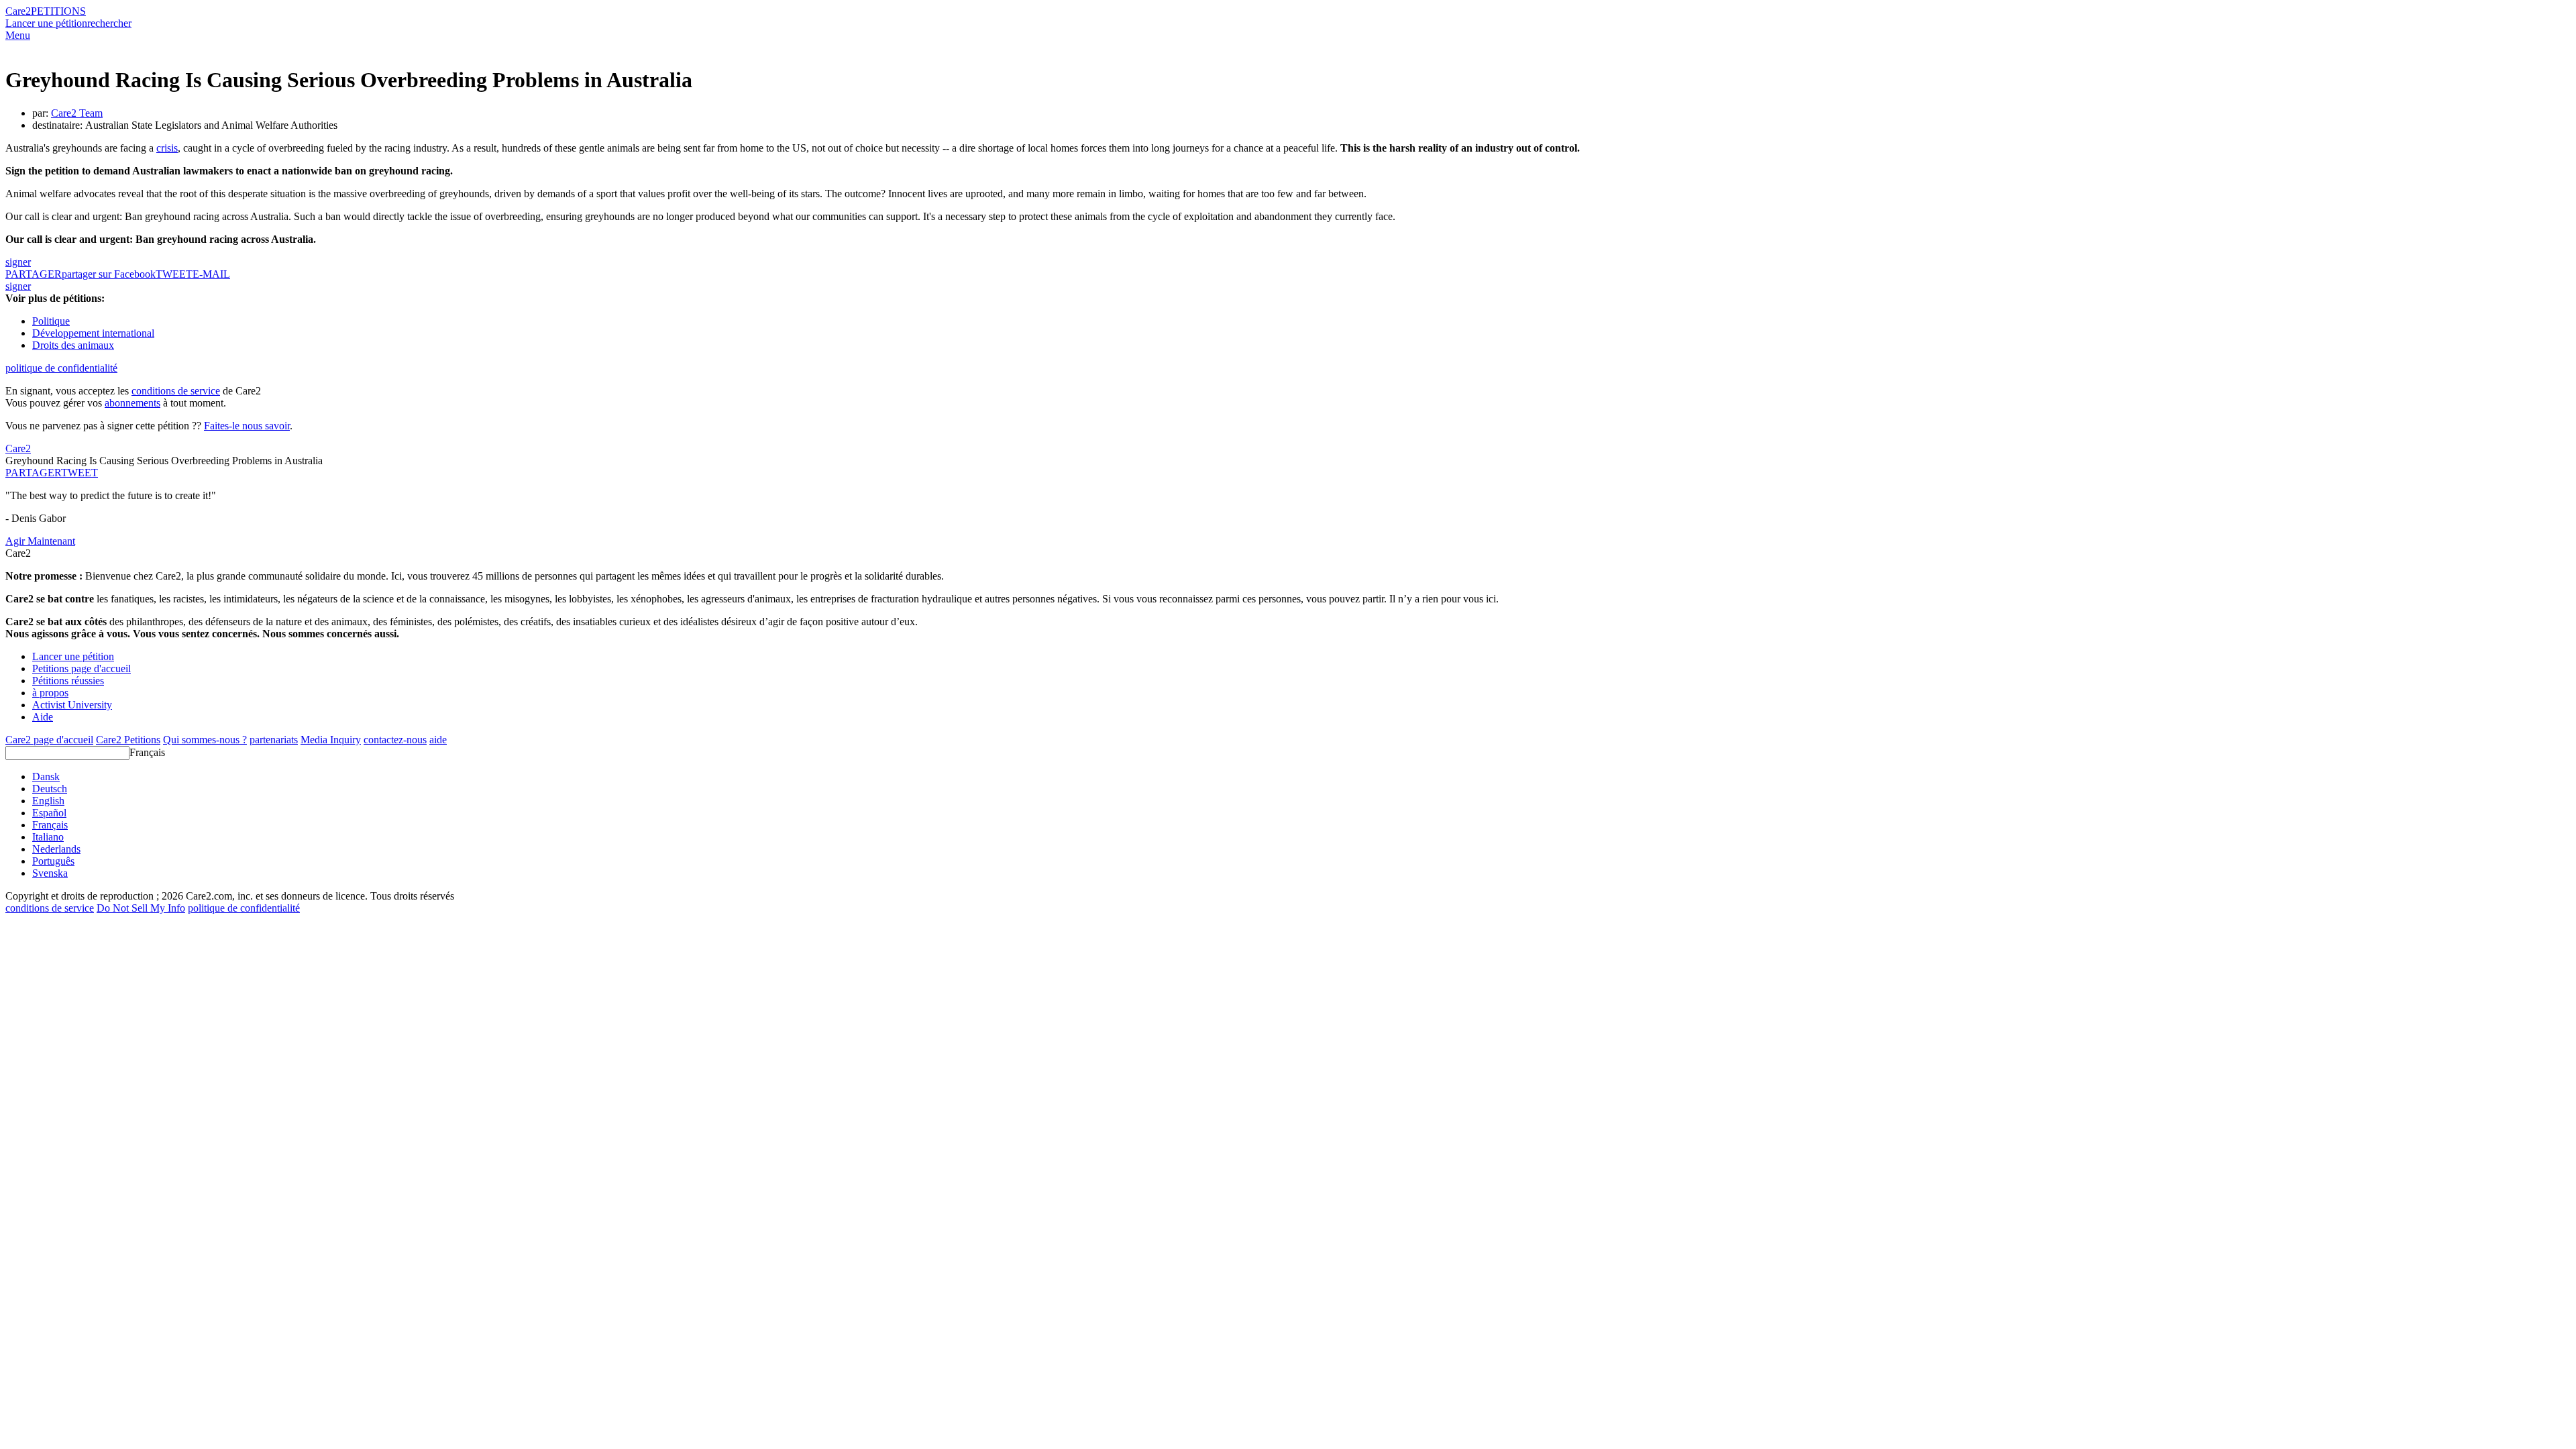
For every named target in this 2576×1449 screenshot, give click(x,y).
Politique (51, 321)
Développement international (93, 333)
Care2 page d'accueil (49, 740)
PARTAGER (33, 473)
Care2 (18, 11)
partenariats (274, 740)
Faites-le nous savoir (247, 426)
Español (49, 813)
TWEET (174, 274)
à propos (50, 693)
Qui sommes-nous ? (205, 740)
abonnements (132, 403)
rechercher (109, 23)
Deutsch (50, 789)
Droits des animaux (73, 345)
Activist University (72, 705)
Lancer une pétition (46, 23)
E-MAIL (211, 274)
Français (147, 752)
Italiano (48, 837)
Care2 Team (77, 113)
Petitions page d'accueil (82, 668)
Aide (43, 717)
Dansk (46, 776)
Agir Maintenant (40, 541)
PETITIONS (58, 11)
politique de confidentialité (61, 368)
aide (438, 740)
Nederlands (56, 849)
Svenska (50, 873)
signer (18, 262)
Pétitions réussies (68, 681)
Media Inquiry (331, 740)
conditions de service (176, 391)
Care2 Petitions (128, 740)
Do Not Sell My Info (141, 908)
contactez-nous (395, 740)
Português (53, 861)
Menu (18, 35)
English (48, 801)
